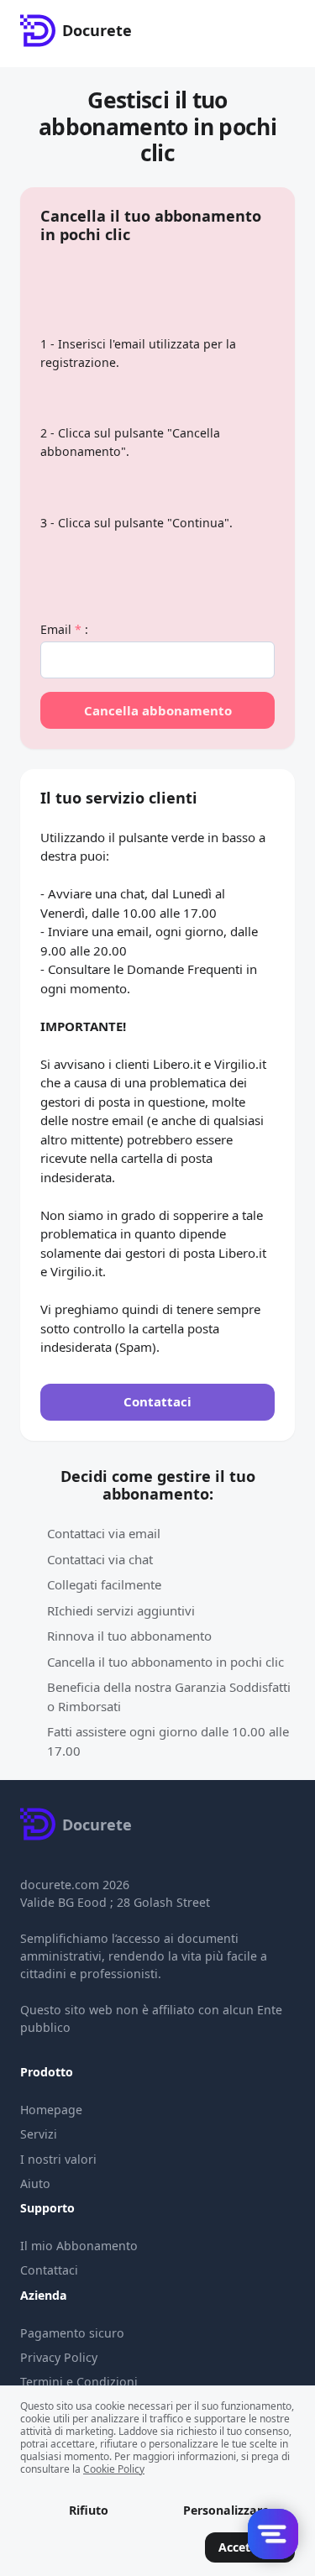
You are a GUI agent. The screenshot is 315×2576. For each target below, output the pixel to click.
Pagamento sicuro (72, 2333)
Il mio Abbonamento (79, 2246)
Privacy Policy (59, 2357)
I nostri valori (58, 2159)
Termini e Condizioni (79, 2382)
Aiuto (35, 2183)
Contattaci (49, 2270)
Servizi (39, 2134)
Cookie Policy (114, 2469)
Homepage (51, 2110)
